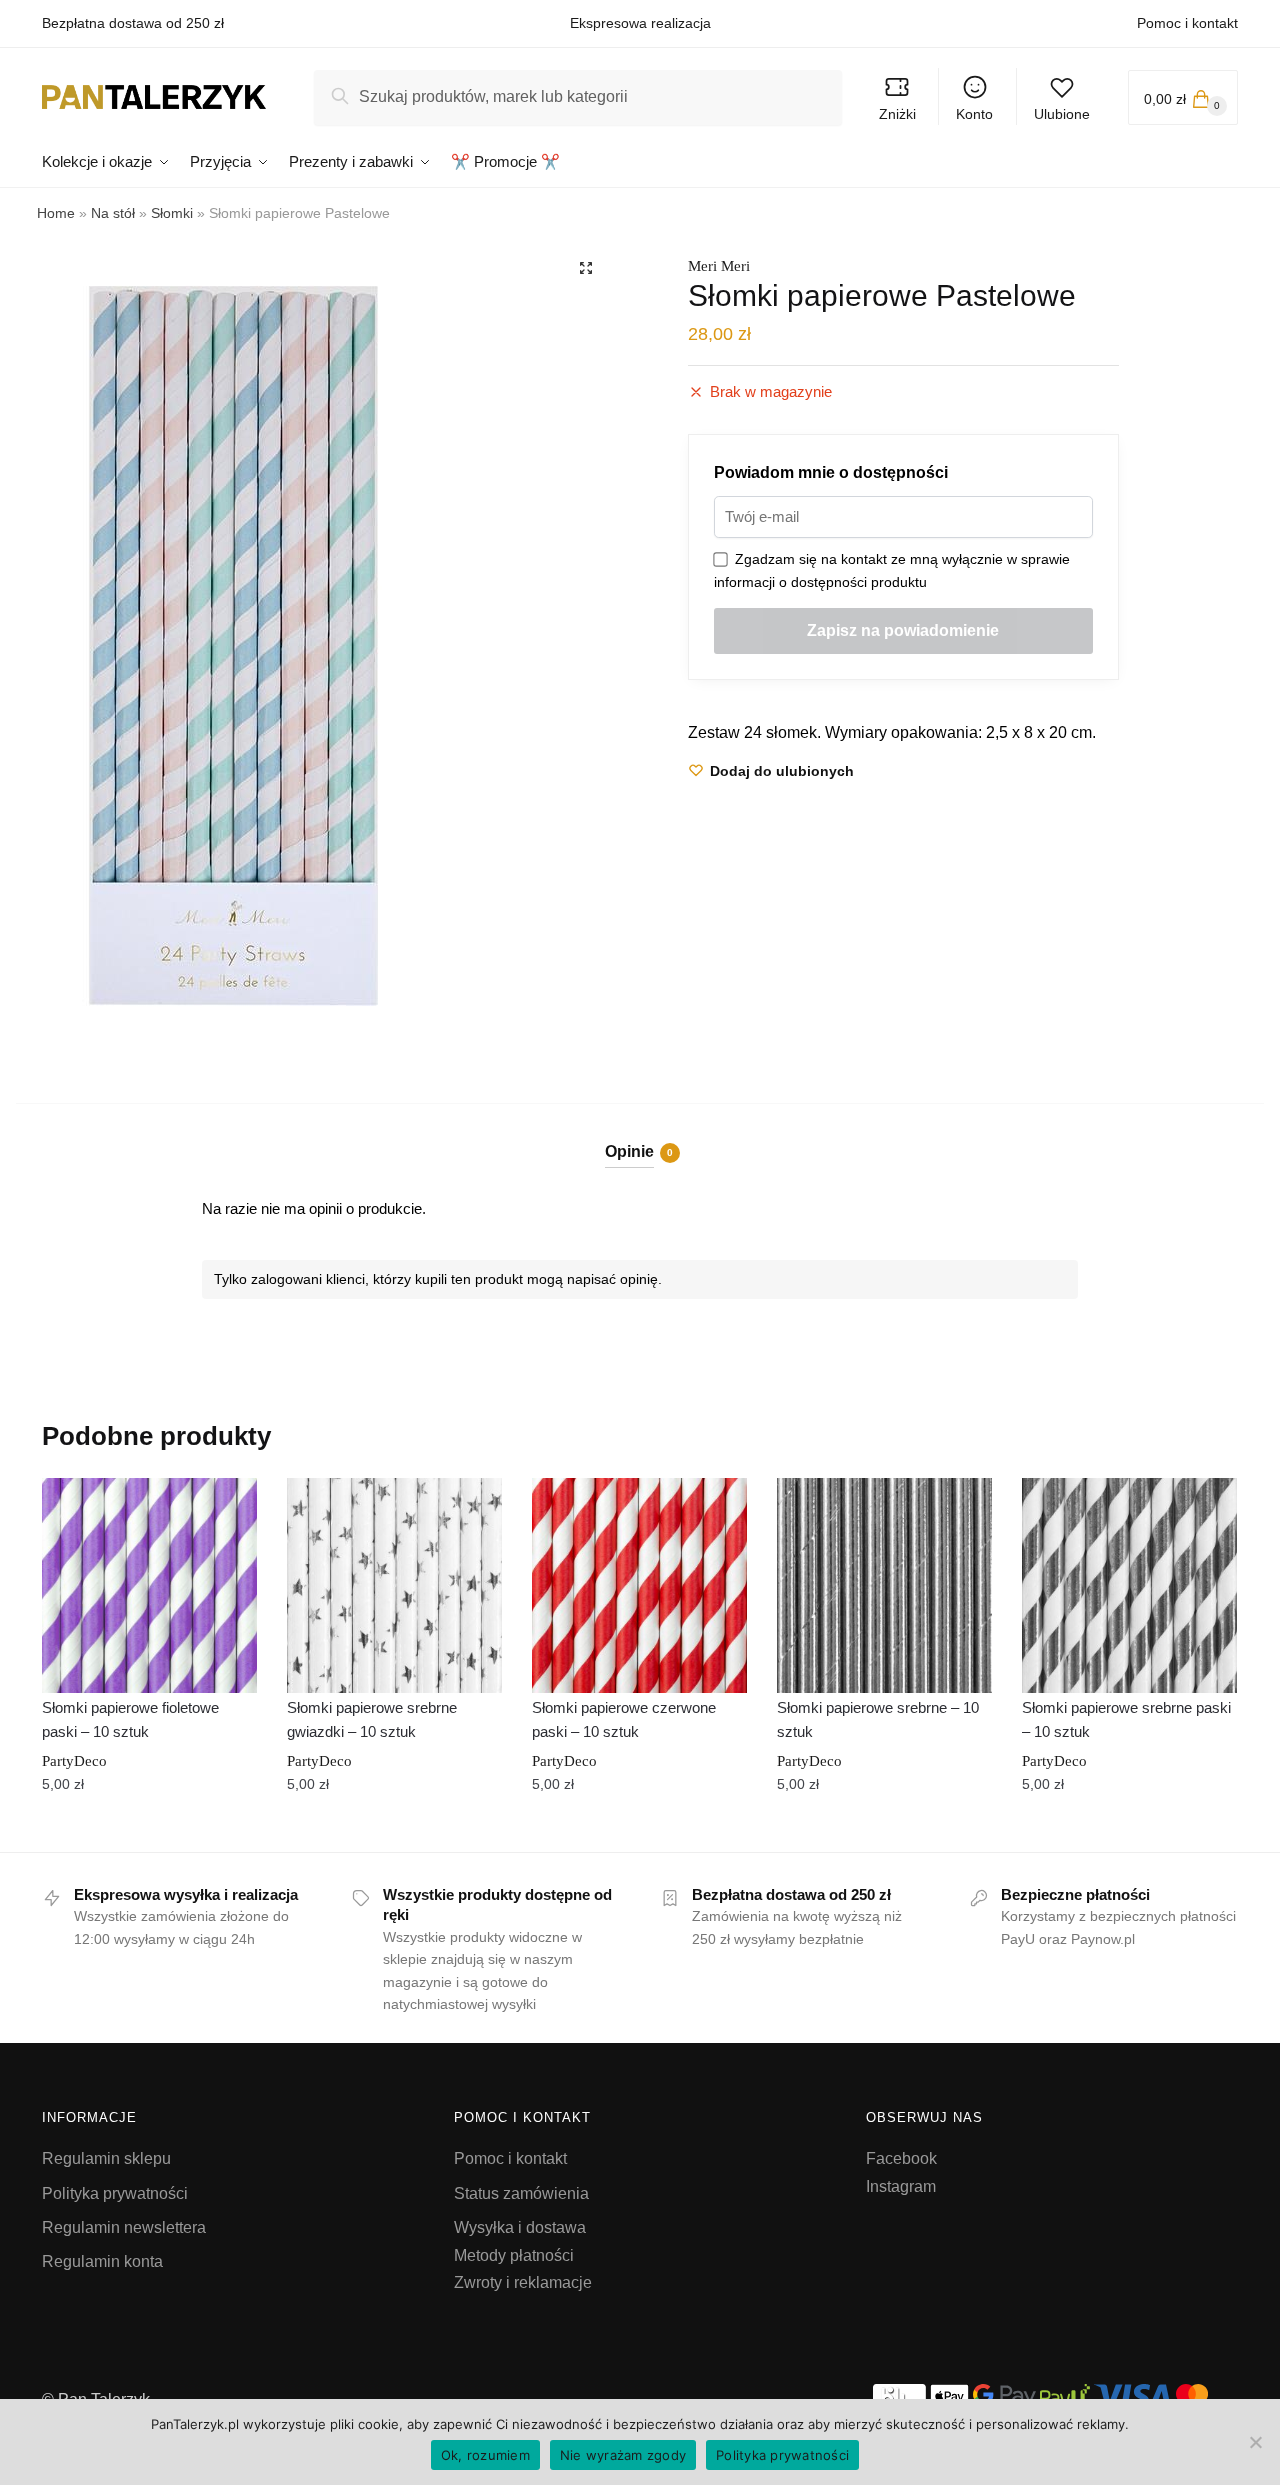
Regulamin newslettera (124, 2227)
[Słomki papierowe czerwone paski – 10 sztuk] (639, 1585)
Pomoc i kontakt (1187, 23)
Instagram (901, 2186)
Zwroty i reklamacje (523, 2282)
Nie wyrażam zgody (623, 2455)
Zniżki (897, 114)
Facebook (901, 2158)
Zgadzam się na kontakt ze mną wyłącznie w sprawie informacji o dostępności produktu (892, 570)
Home (56, 213)
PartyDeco (74, 1761)
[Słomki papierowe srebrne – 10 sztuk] (884, 1585)
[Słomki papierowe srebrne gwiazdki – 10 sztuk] (394, 1585)
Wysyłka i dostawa (520, 2227)
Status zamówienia (521, 2193)
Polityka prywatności (115, 2193)
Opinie (629, 1151)
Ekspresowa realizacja (640, 23)
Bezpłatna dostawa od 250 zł (133, 23)
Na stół (113, 213)
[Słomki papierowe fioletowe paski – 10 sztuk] (149, 1585)
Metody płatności (514, 2255)
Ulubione (1062, 114)
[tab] (640, 1135)
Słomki (172, 213)
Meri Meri (719, 266)
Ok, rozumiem (485, 2455)
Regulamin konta (102, 2261)
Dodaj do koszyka (149, 1829)
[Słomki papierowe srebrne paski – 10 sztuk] (1129, 1585)
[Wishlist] (227, 1508)
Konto (974, 114)
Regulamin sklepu (106, 2158)
